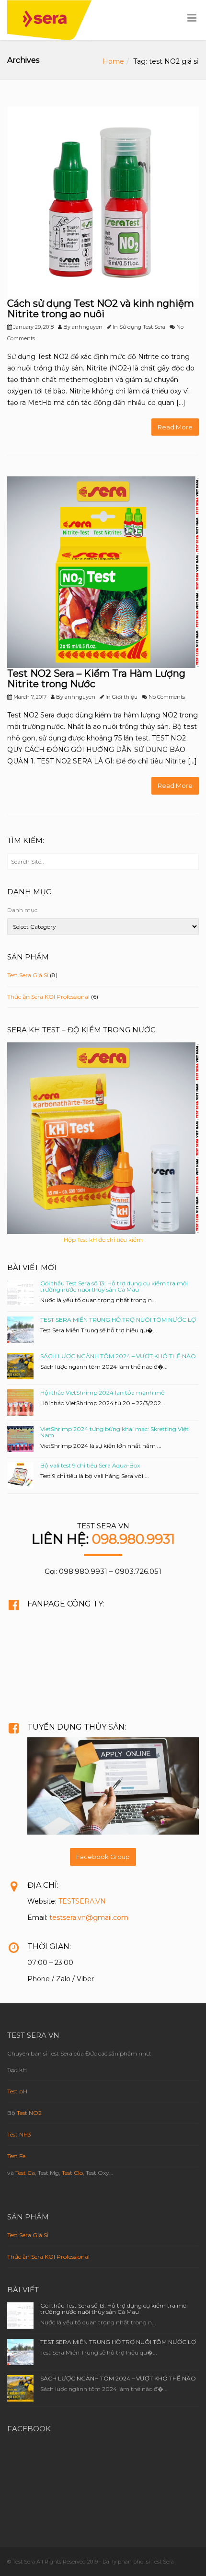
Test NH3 (19, 2134)
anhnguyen (87, 327)
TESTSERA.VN (82, 1901)
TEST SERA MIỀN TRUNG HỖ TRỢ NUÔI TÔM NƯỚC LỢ (118, 1320)
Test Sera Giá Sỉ (28, 975)
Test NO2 (29, 2113)
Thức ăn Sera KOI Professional (48, 997)
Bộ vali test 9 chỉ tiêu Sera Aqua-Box (90, 1465)
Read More (175, 427)
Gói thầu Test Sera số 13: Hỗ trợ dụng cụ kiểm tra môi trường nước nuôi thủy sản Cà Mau (114, 1286)
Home (113, 61)
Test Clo (72, 2173)
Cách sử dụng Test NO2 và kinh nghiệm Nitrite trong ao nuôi (101, 309)
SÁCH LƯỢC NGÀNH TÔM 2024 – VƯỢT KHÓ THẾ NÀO (118, 1356)
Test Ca (25, 2173)
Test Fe (16, 2156)
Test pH (17, 2091)
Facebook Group (103, 1857)
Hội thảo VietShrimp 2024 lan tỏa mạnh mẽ (102, 1392)
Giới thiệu (125, 697)
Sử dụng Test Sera (142, 327)
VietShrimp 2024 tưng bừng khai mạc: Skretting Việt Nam (114, 1432)
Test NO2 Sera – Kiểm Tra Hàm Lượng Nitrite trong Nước (96, 679)
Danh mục (22, 910)
